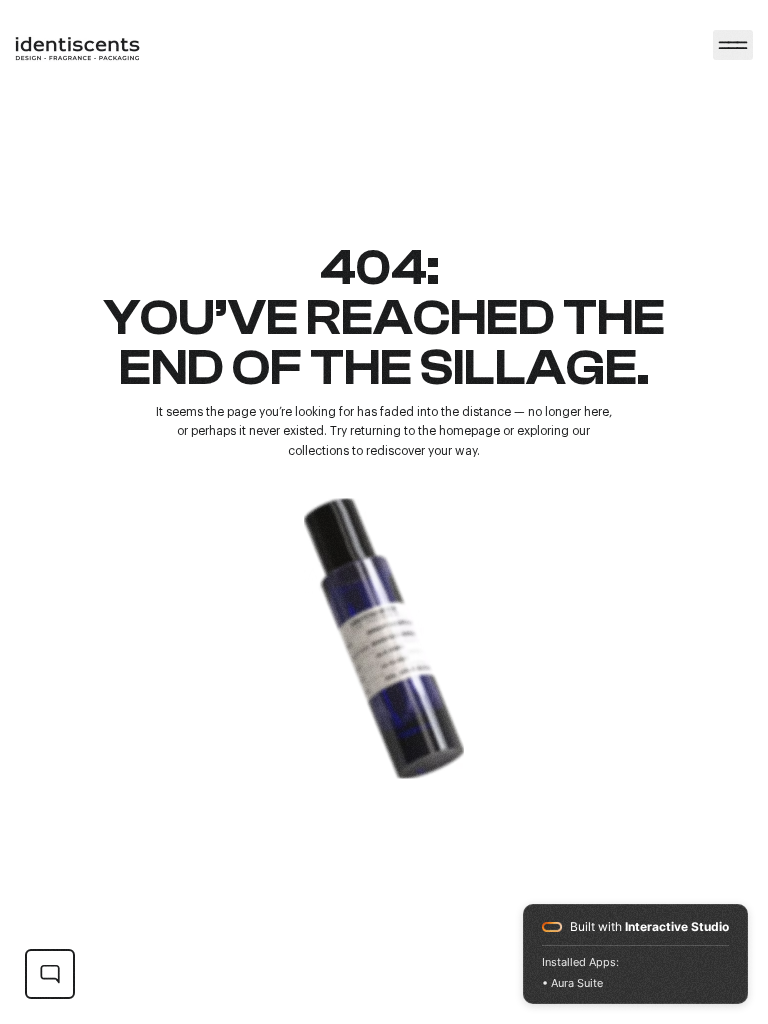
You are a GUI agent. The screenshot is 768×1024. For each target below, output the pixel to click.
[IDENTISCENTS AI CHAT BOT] (50, 974)
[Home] (733, 45)
